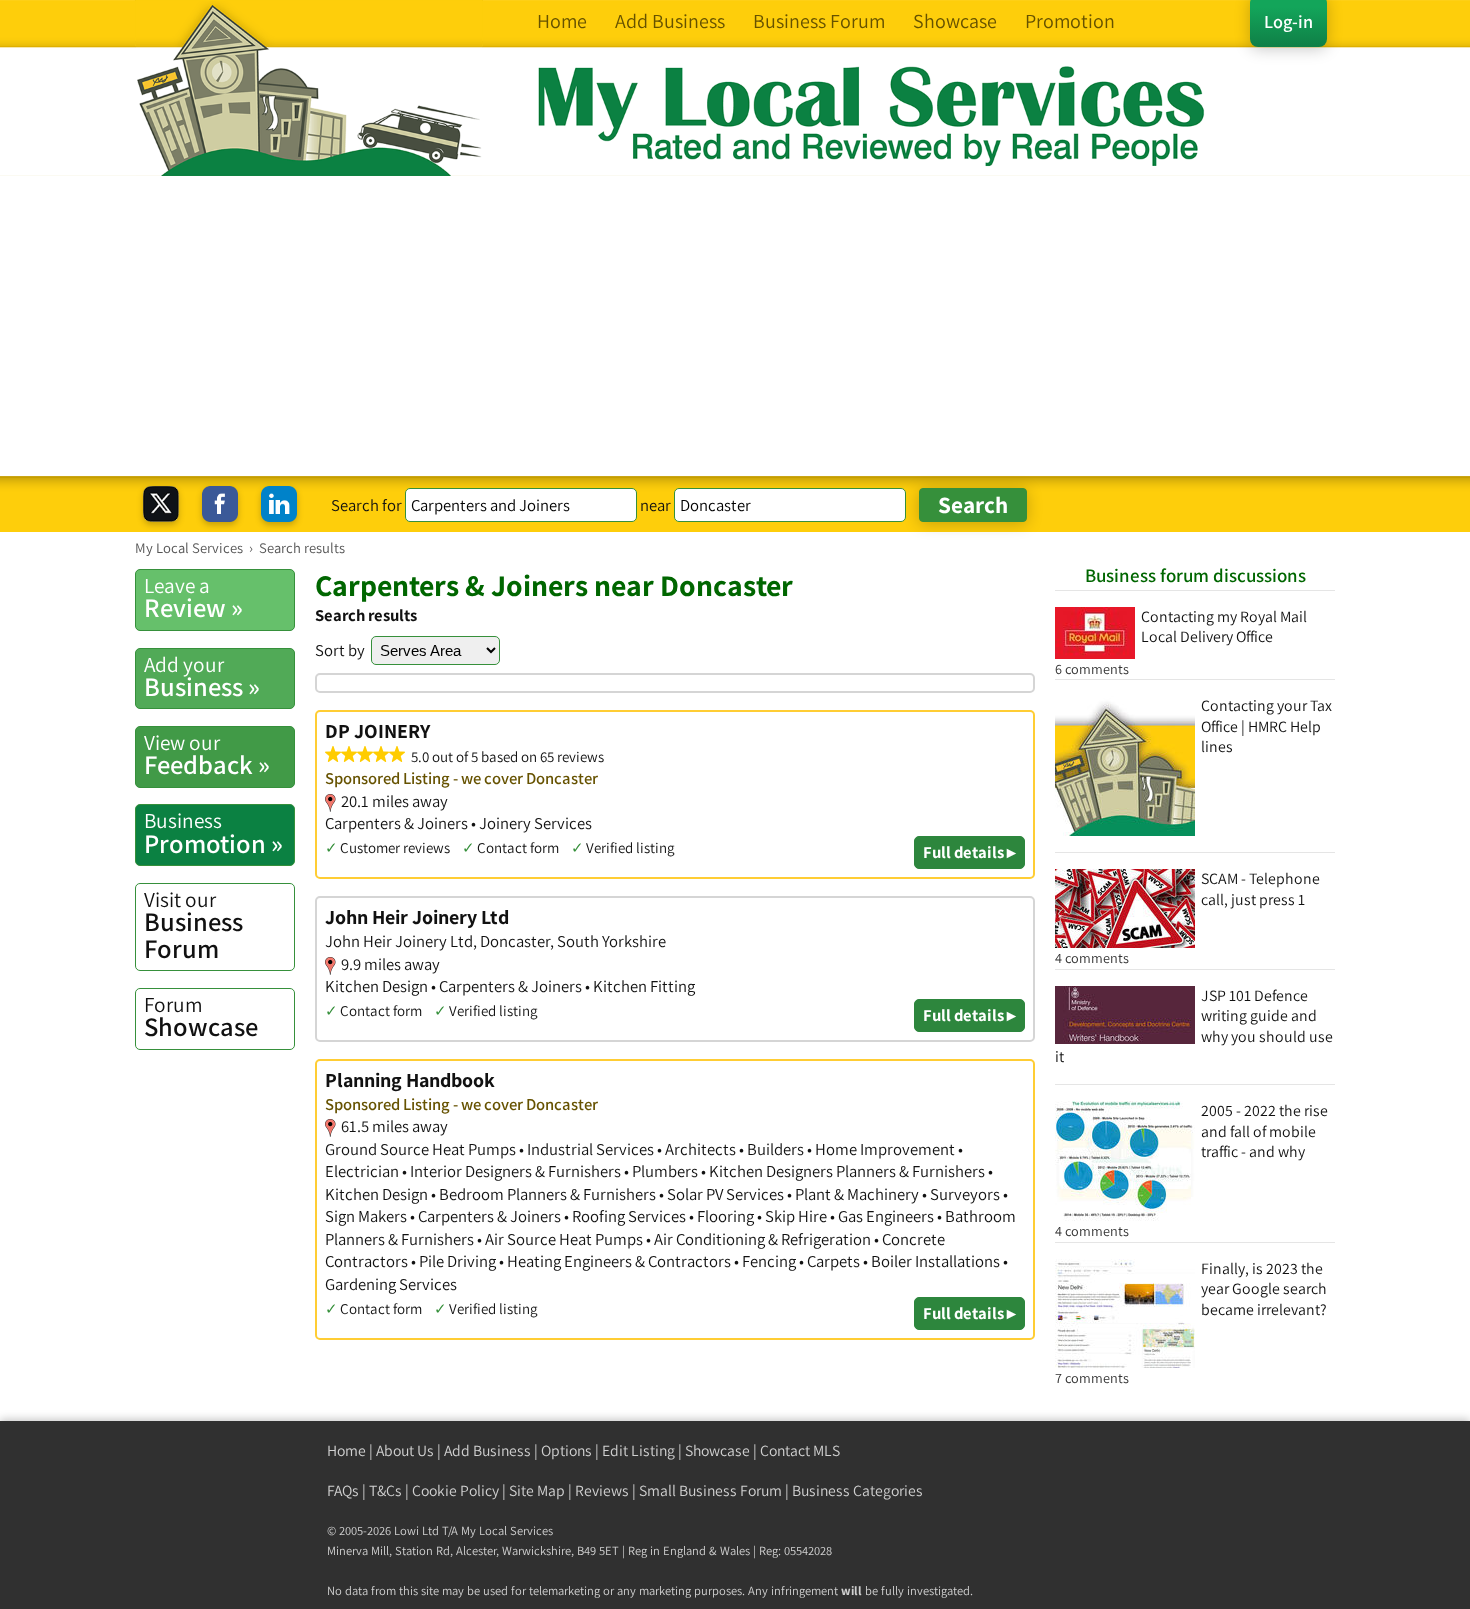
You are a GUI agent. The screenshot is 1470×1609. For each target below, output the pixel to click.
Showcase (201, 1017)
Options (566, 1450)
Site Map (537, 1490)
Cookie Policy (455, 1490)
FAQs (343, 1490)
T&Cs (385, 1490)
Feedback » (207, 755)
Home (346, 1450)
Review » (193, 598)
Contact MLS (800, 1450)
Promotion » (213, 833)
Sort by (340, 650)
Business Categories (857, 1490)
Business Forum (193, 925)
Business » (202, 677)
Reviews (602, 1490)
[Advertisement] (735, 326)
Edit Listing (638, 1450)
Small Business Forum (710, 1490)
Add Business (487, 1450)
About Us (405, 1450)
